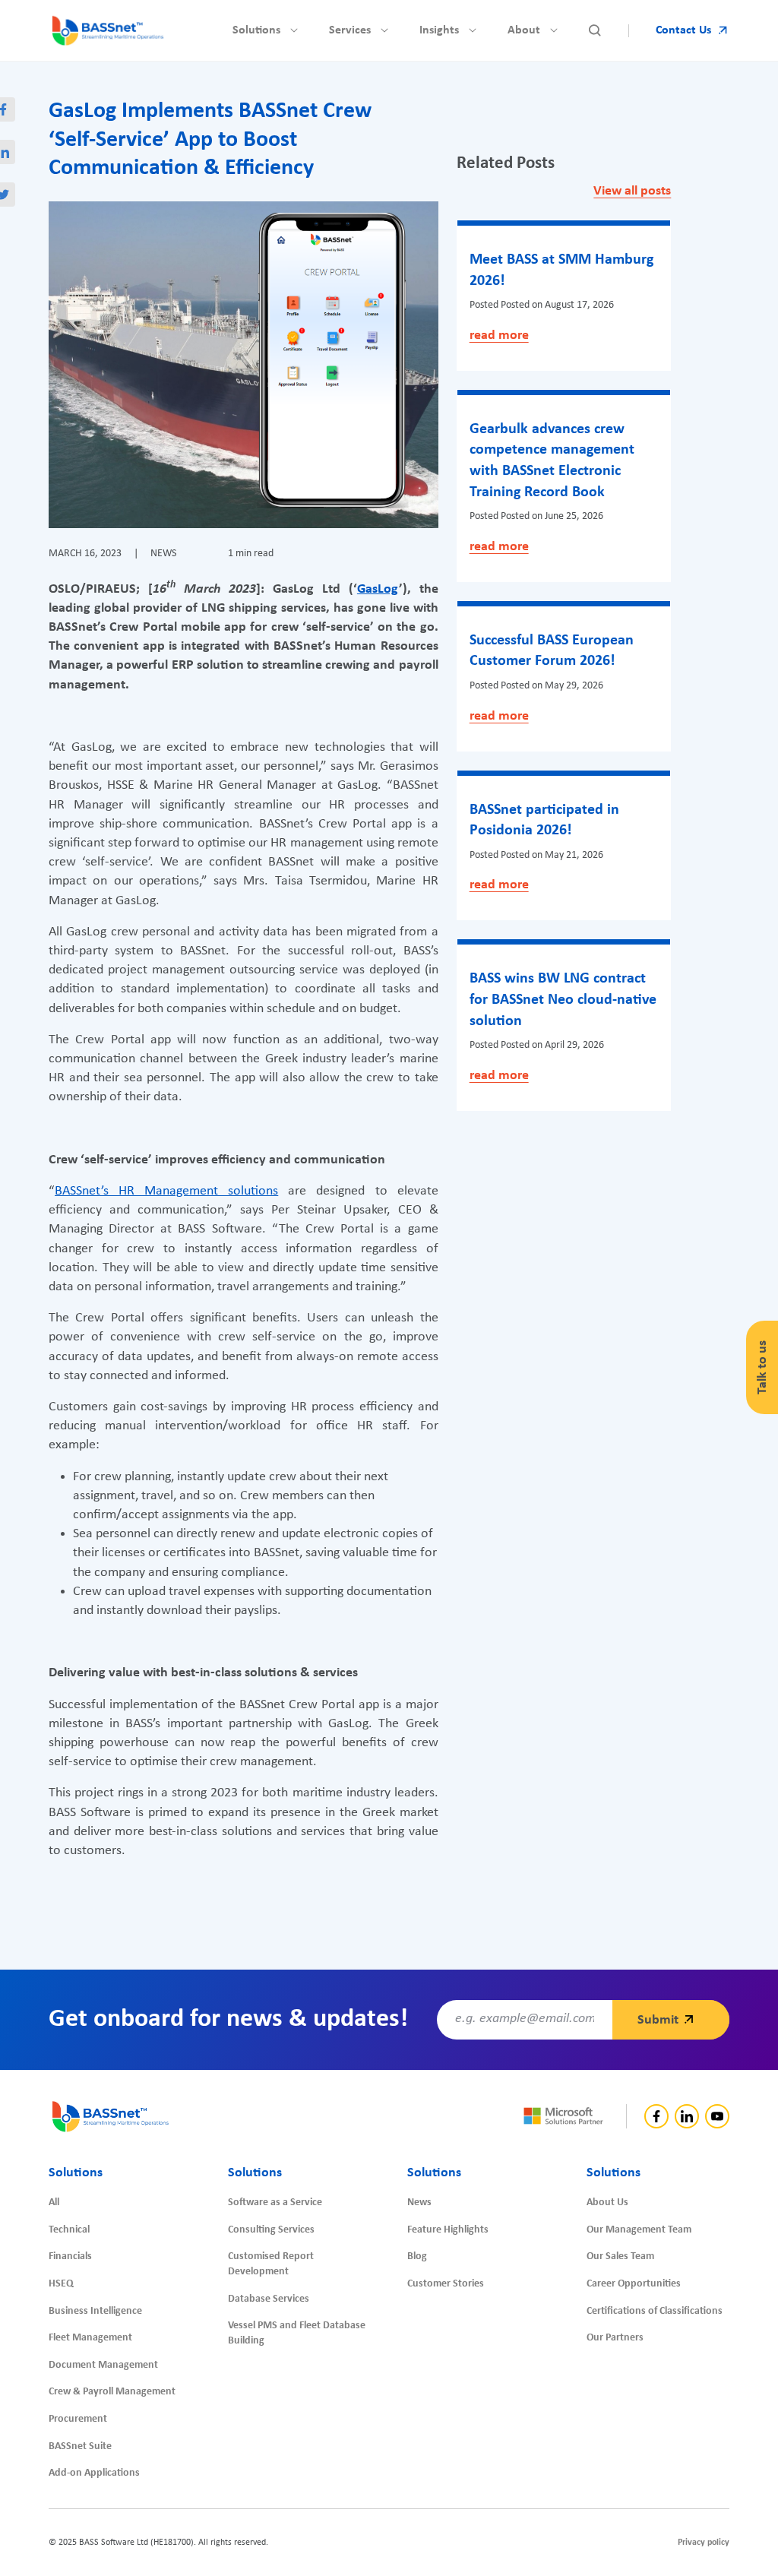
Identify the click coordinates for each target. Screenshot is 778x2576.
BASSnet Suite (80, 2446)
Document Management (103, 2365)
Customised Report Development (271, 2264)
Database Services (269, 2299)
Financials (70, 2256)
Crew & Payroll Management (112, 2392)
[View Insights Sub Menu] (473, 30)
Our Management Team (639, 2230)
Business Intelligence (95, 2311)
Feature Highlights (448, 2230)
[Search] (595, 30)
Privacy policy (704, 2543)
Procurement (78, 2419)
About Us (607, 2203)
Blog (417, 2256)
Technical (69, 2230)
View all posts (632, 191)
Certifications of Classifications (655, 2311)
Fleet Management (90, 2338)
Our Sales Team (620, 2256)
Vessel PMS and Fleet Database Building (297, 2333)
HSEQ (61, 2284)
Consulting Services (271, 2230)
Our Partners (615, 2338)
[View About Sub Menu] (554, 30)
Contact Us (683, 30)
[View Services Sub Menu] (384, 30)
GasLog (378, 589)
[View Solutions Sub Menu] (294, 30)
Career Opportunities (634, 2284)
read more (499, 335)
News (419, 2203)
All (54, 2203)
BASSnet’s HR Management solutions (166, 1191)
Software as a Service (275, 2203)
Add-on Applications (94, 2473)
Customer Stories (446, 2284)
